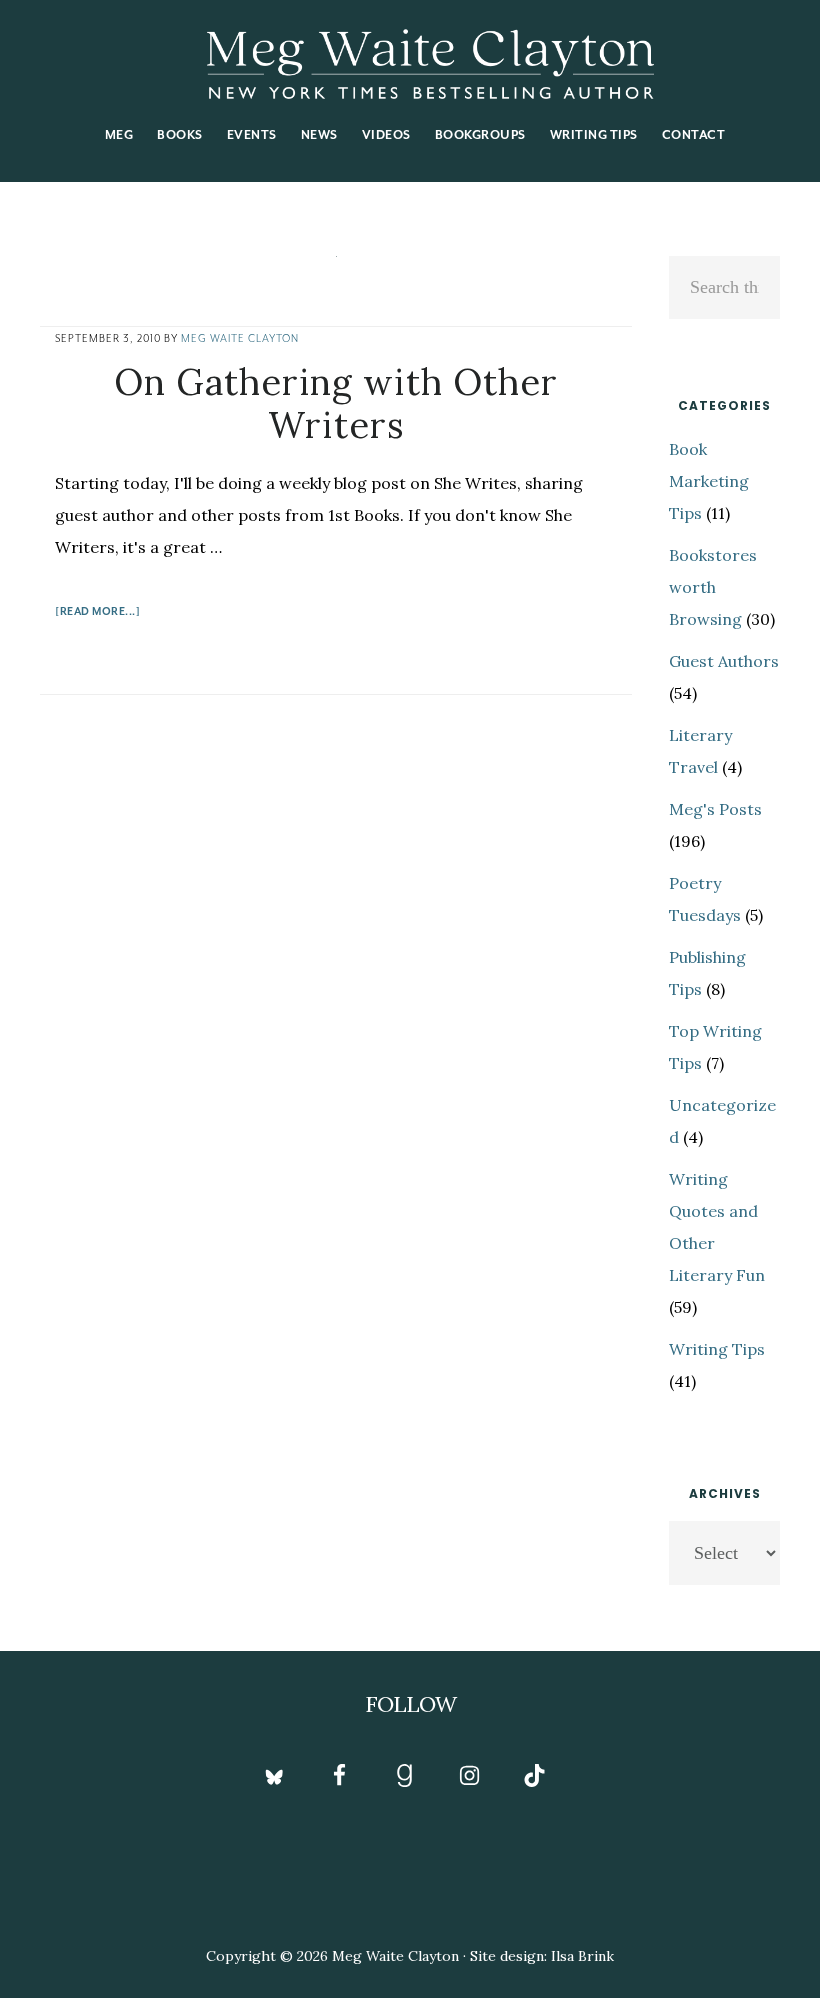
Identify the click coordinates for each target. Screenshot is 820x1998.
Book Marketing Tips (709, 481)
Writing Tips (717, 1349)
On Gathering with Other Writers (336, 403)
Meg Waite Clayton (430, 64)
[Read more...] (97, 614)
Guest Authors (724, 661)
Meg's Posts (715, 809)
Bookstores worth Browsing (713, 587)
